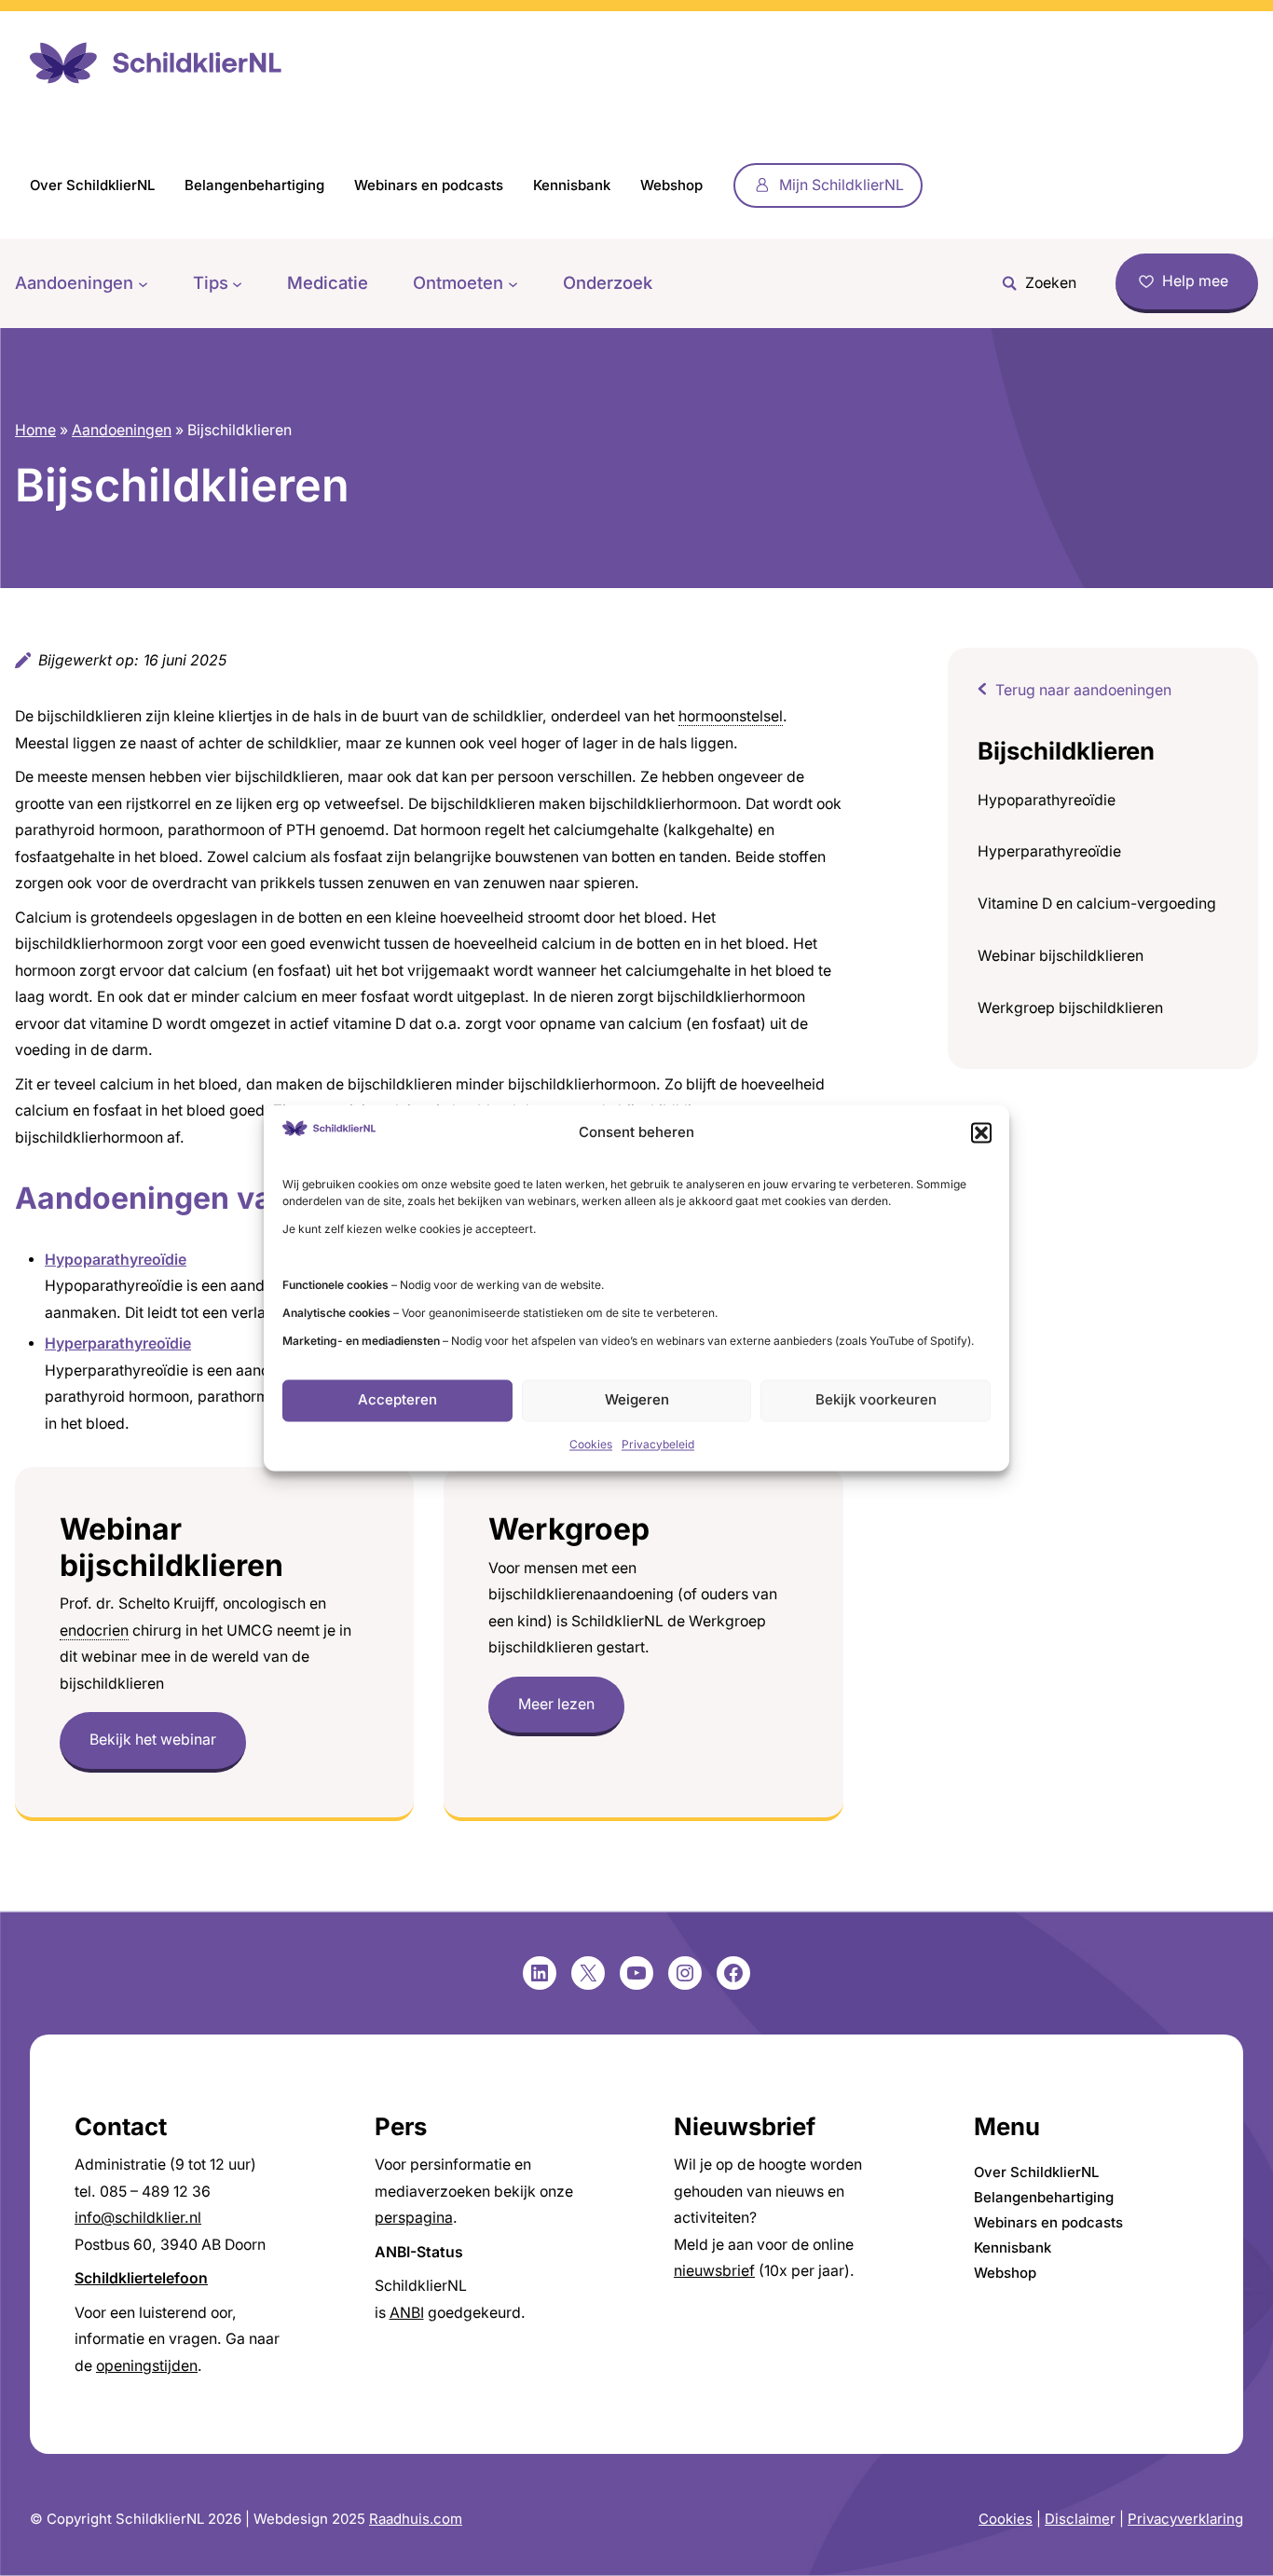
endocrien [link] (94, 1631)
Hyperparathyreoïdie (1049, 851)
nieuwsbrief (714, 2271)
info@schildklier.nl (138, 2218)
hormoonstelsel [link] (731, 716)
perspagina (414, 2218)
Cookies (591, 1444)
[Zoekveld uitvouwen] (1034, 283)
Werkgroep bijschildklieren (1070, 1008)
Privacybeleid (658, 1444)
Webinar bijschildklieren (1061, 956)
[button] (981, 1132)
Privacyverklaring (1185, 2519)
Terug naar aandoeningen (1083, 690)
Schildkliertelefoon (141, 2278)
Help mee (1195, 281)
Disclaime (1077, 2519)
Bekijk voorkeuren (876, 1400)
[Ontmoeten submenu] (513, 283)
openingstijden (147, 2366)
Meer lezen (556, 1704)
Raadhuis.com (416, 2519)
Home (35, 430)
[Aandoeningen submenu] (143, 283)
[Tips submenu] (237, 283)
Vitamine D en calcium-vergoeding (1097, 904)
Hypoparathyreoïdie (1047, 800)
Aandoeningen (122, 430)
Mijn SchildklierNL (842, 185)
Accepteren (397, 1400)
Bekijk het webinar (153, 1740)
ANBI (407, 2313)
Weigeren (637, 1400)
